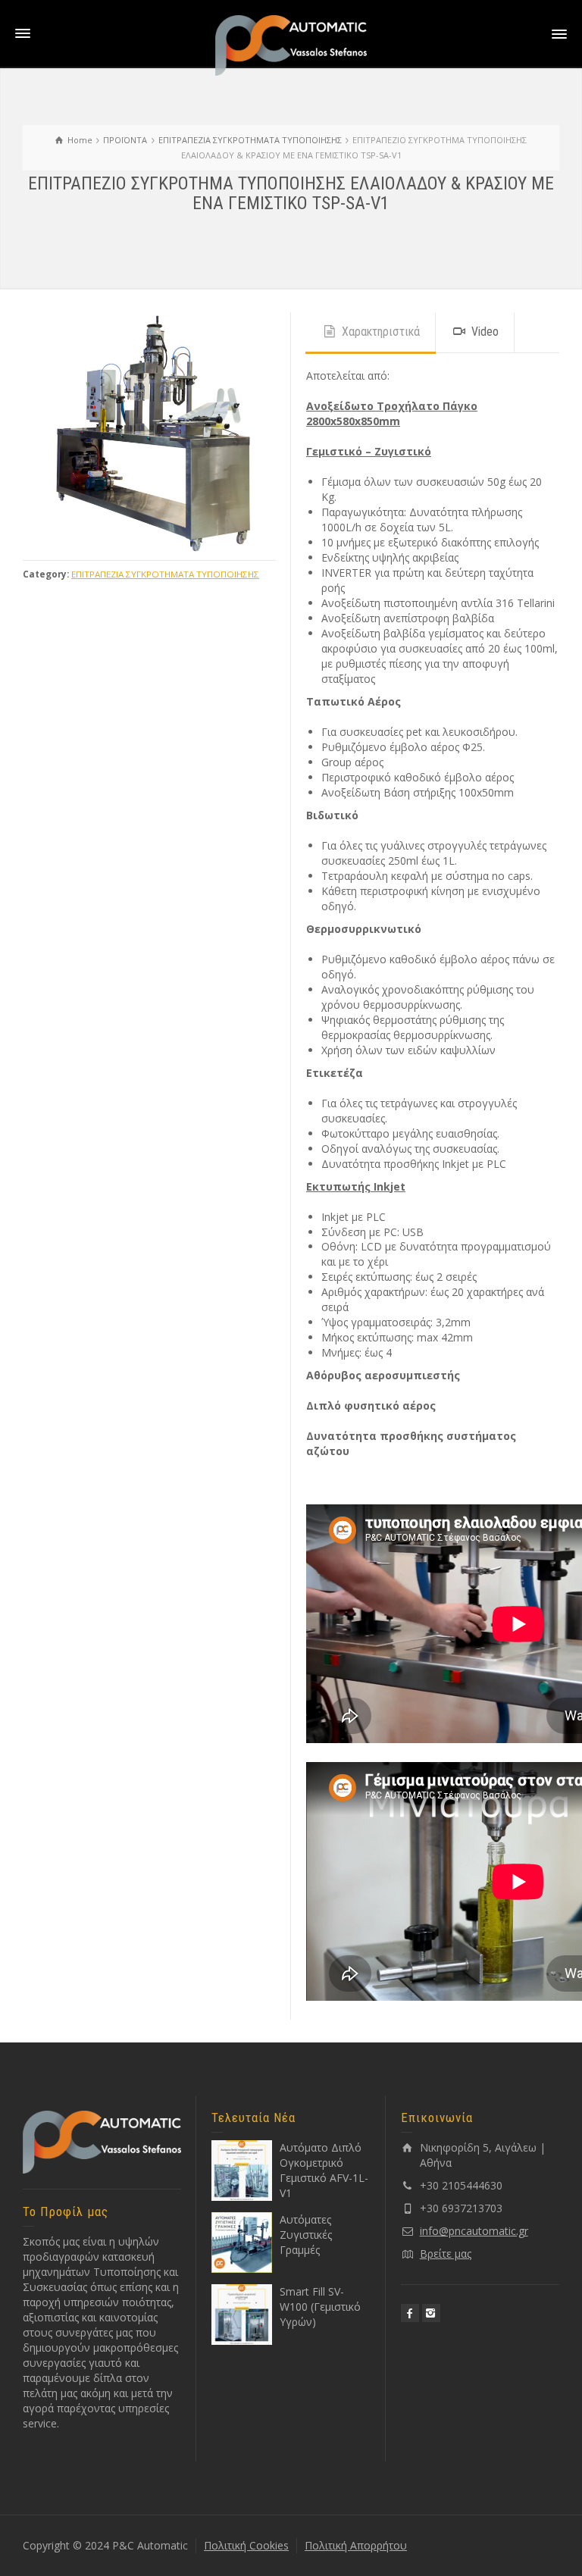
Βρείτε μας (446, 2254)
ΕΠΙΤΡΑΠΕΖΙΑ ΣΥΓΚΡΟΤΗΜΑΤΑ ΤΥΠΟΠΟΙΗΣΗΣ (165, 574)
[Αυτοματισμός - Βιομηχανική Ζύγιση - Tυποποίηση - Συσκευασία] (291, 44)
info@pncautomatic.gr (474, 2231)
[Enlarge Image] (149, 432)
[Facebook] (410, 2313)
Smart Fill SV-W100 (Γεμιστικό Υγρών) (320, 2307)
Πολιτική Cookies (246, 2545)
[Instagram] (431, 2313)
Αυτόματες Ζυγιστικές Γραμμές (306, 2235)
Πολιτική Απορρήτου (356, 2545)
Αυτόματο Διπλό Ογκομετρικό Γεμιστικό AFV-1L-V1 (324, 2170)
